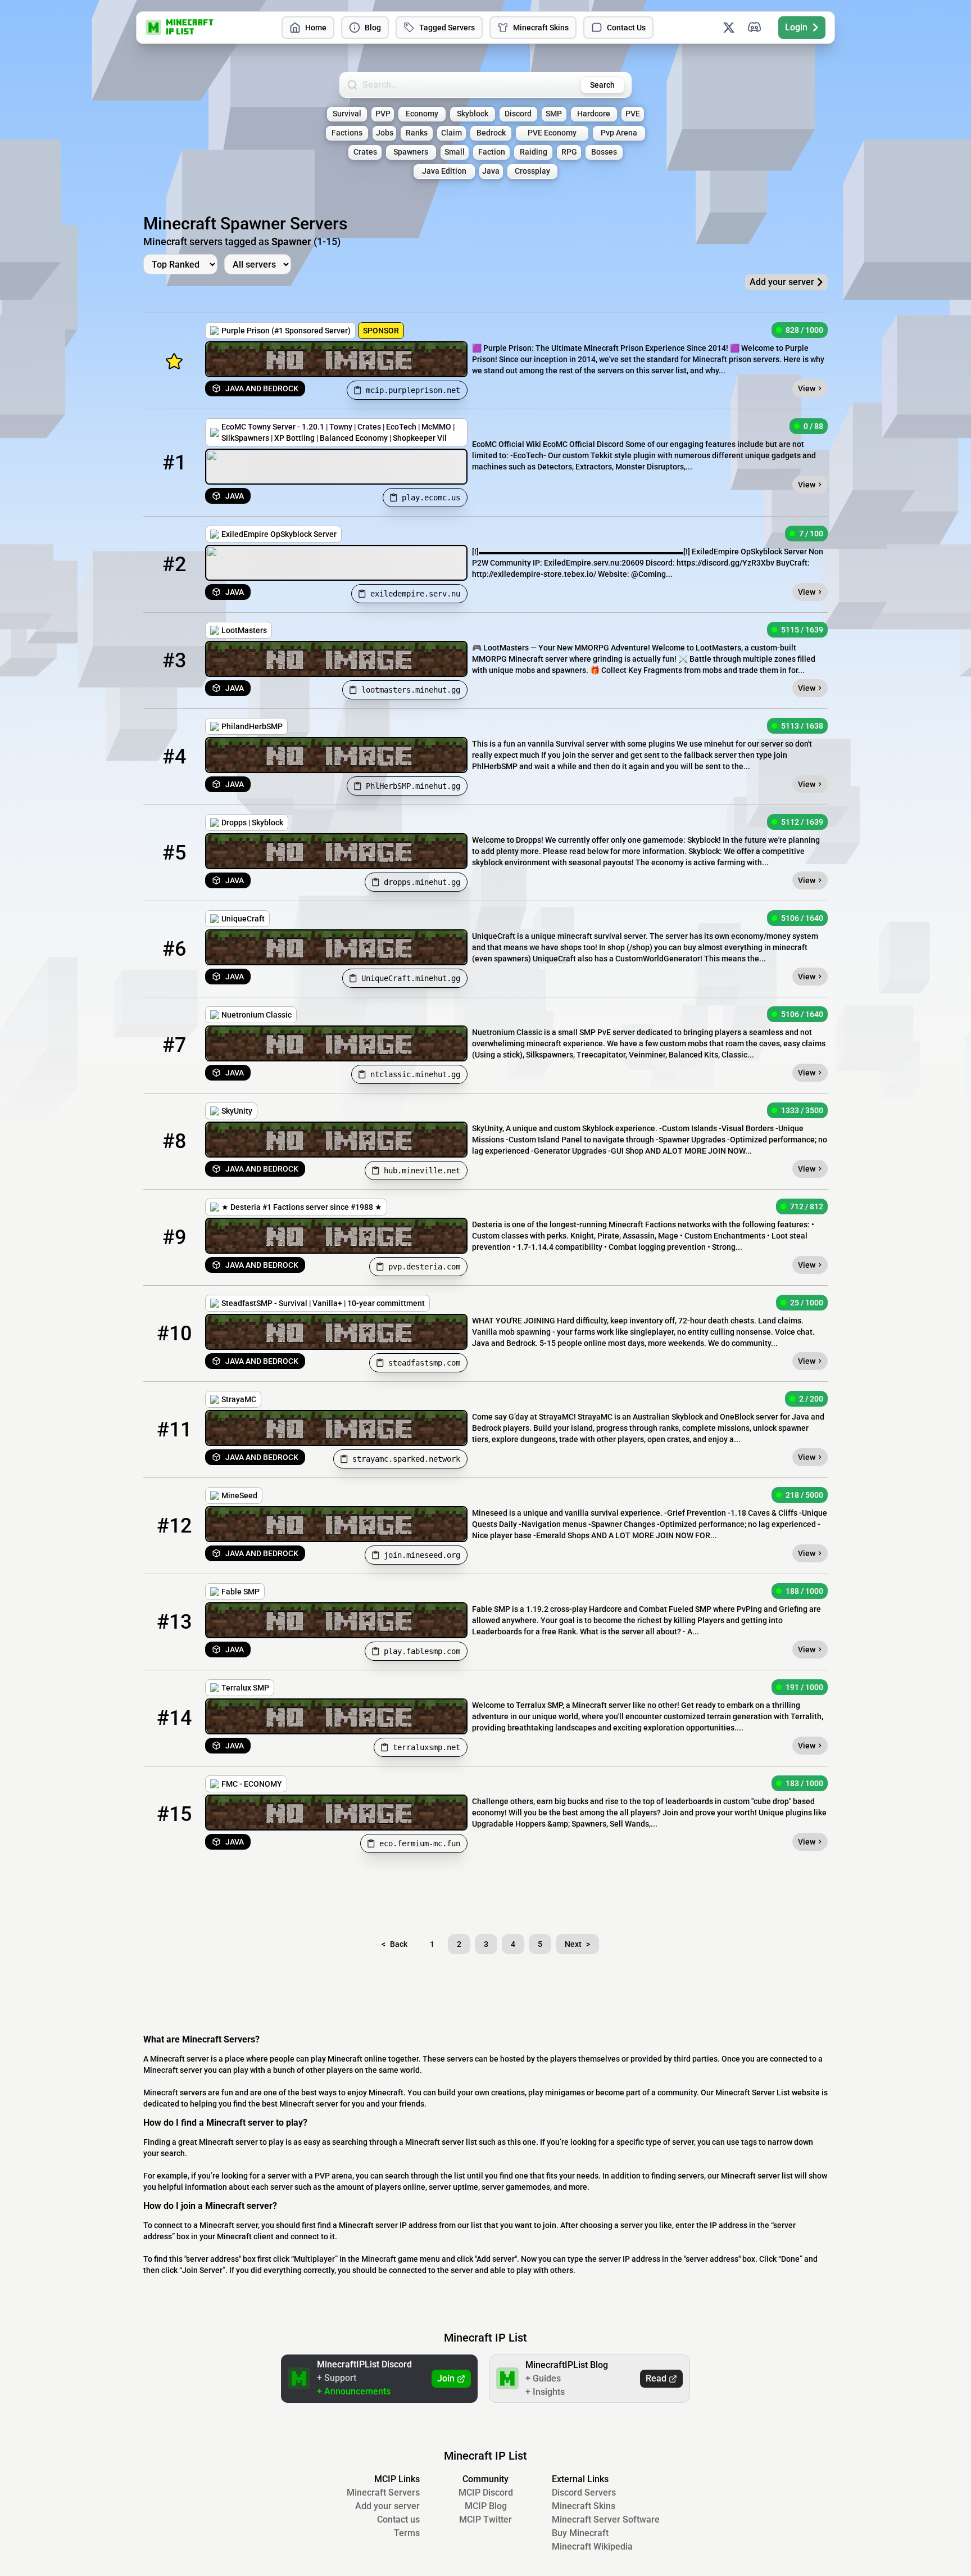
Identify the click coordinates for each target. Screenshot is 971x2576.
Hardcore (594, 114)
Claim (452, 133)
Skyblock (473, 114)
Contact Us (626, 28)
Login (796, 27)
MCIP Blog (486, 2506)
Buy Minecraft (580, 2533)
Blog (373, 28)
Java (491, 171)
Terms (407, 2533)
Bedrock (491, 133)
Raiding (534, 152)
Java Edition (444, 171)
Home (316, 28)
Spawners (411, 152)
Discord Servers (584, 2493)
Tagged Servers (447, 28)
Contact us (398, 2519)
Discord (518, 114)
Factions (347, 133)
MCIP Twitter (485, 2519)
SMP (554, 114)
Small (455, 152)
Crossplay (532, 171)
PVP (383, 114)
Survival (347, 114)
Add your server (387, 2506)
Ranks (417, 133)
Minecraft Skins (541, 28)
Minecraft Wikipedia (592, 2546)
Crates (365, 152)
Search (602, 85)
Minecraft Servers (383, 2493)
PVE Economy (552, 133)
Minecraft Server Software (606, 2519)
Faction (492, 152)
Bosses (604, 152)
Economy (422, 114)
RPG (569, 152)
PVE (633, 114)
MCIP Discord (486, 2493)
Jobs (385, 133)
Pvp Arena (619, 133)
